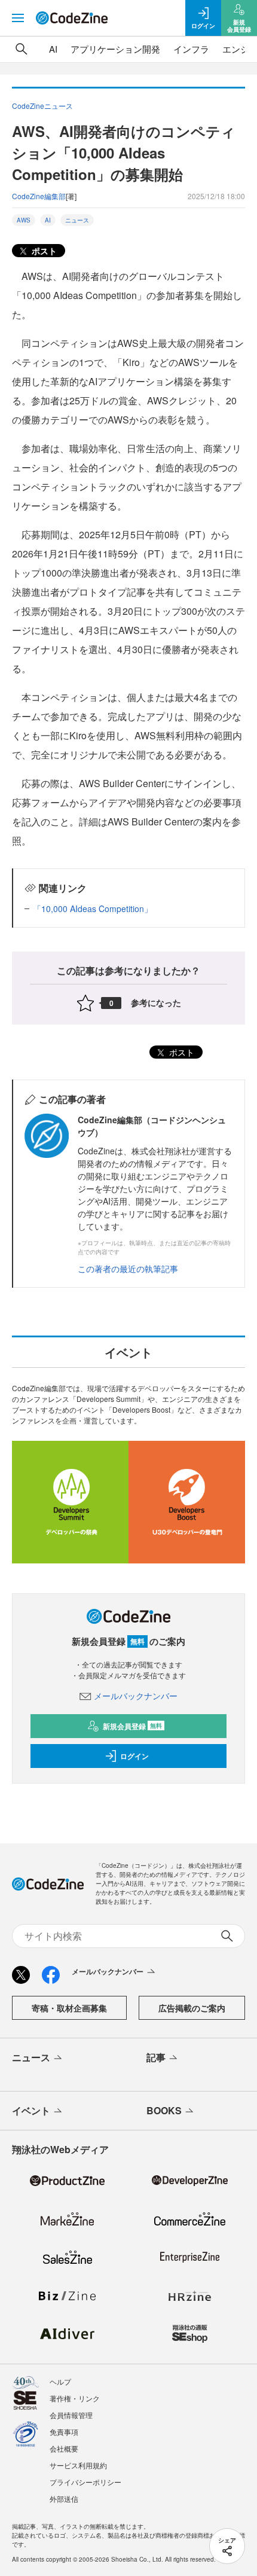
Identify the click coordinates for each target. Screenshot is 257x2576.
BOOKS (164, 2110)
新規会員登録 (132, 1726)
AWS (24, 220)
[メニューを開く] (18, 18)
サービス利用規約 (78, 2465)
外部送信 (64, 2499)
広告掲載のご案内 (192, 2008)
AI (53, 49)
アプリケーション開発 (115, 49)
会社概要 (64, 2448)
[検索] (22, 49)
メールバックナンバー (136, 1696)
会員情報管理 (71, 2415)
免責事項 (64, 2432)
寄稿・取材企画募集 (69, 2008)
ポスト (43, 251)
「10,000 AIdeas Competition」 (93, 909)
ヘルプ (60, 2381)
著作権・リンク (75, 2398)
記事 (156, 2057)
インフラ (191, 49)
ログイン (134, 1756)
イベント (31, 2110)
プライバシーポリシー (85, 2482)
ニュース (77, 220)
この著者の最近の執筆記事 (128, 1269)
